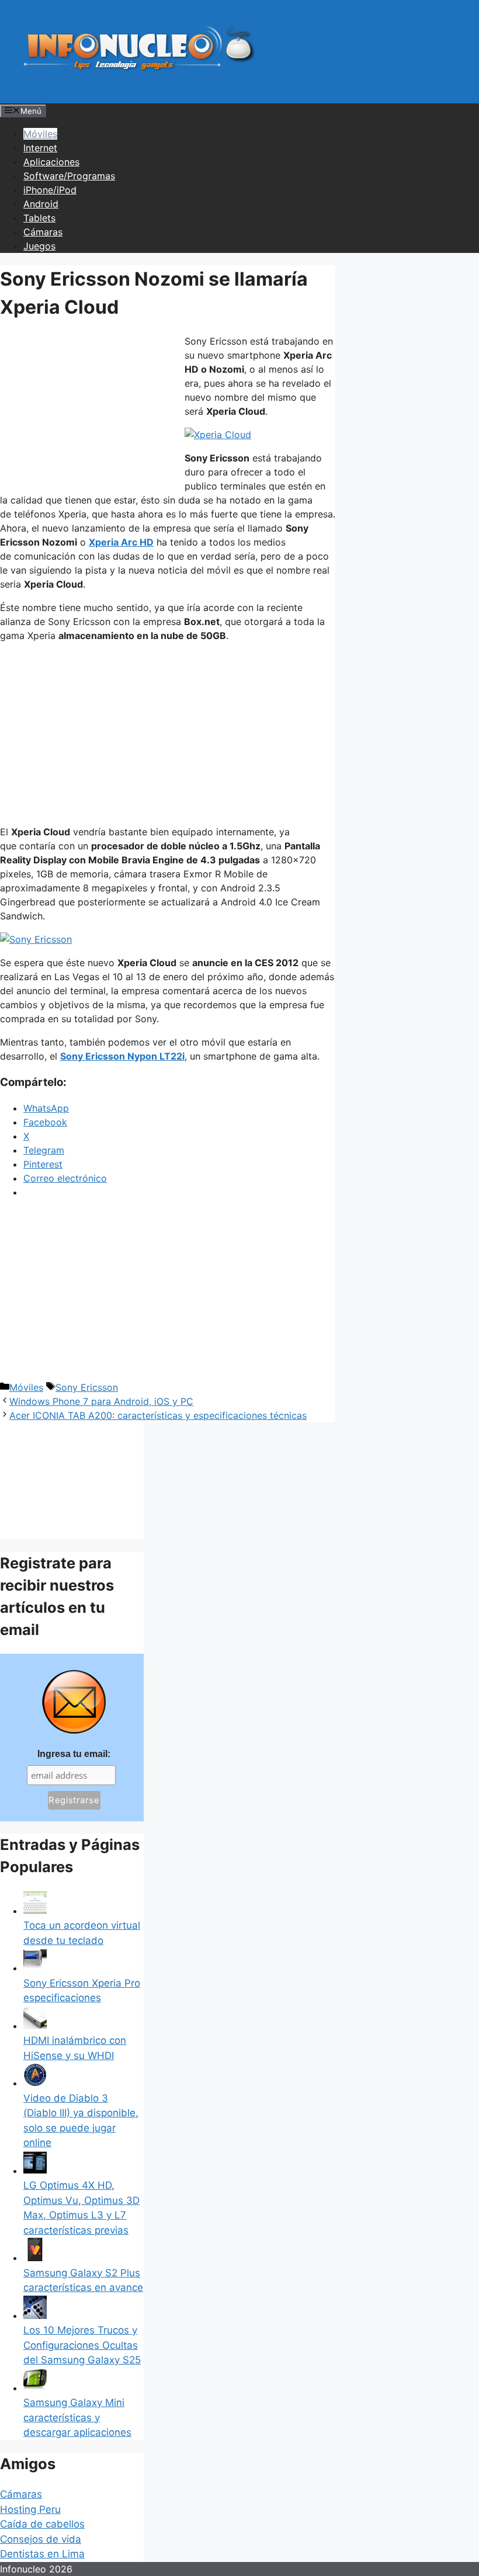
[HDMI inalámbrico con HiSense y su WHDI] (35, 2026)
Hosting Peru (30, 2509)
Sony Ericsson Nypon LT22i (122, 1056)
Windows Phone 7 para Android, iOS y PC (101, 1401)
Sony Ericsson (87, 1387)
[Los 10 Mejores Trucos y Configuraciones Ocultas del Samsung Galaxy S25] (35, 2315)
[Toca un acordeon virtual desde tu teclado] (35, 1911)
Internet (40, 148)
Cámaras (43, 232)
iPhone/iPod (50, 190)
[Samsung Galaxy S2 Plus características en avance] (35, 2258)
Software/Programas (69, 176)
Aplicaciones (51, 162)
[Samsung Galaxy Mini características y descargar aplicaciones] (35, 2388)
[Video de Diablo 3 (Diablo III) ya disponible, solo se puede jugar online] (35, 2083)
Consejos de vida (41, 2539)
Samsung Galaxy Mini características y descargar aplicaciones (77, 2417)
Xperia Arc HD (121, 542)
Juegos (39, 246)
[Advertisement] (88, 412)
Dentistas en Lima (42, 2554)
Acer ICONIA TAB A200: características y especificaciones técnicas (158, 1415)
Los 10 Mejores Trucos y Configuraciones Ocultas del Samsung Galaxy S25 (82, 2345)
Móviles (40, 134)
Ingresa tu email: (74, 1754)
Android (41, 204)
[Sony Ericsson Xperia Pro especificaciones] (35, 1968)
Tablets (39, 218)
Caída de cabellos (42, 2524)
